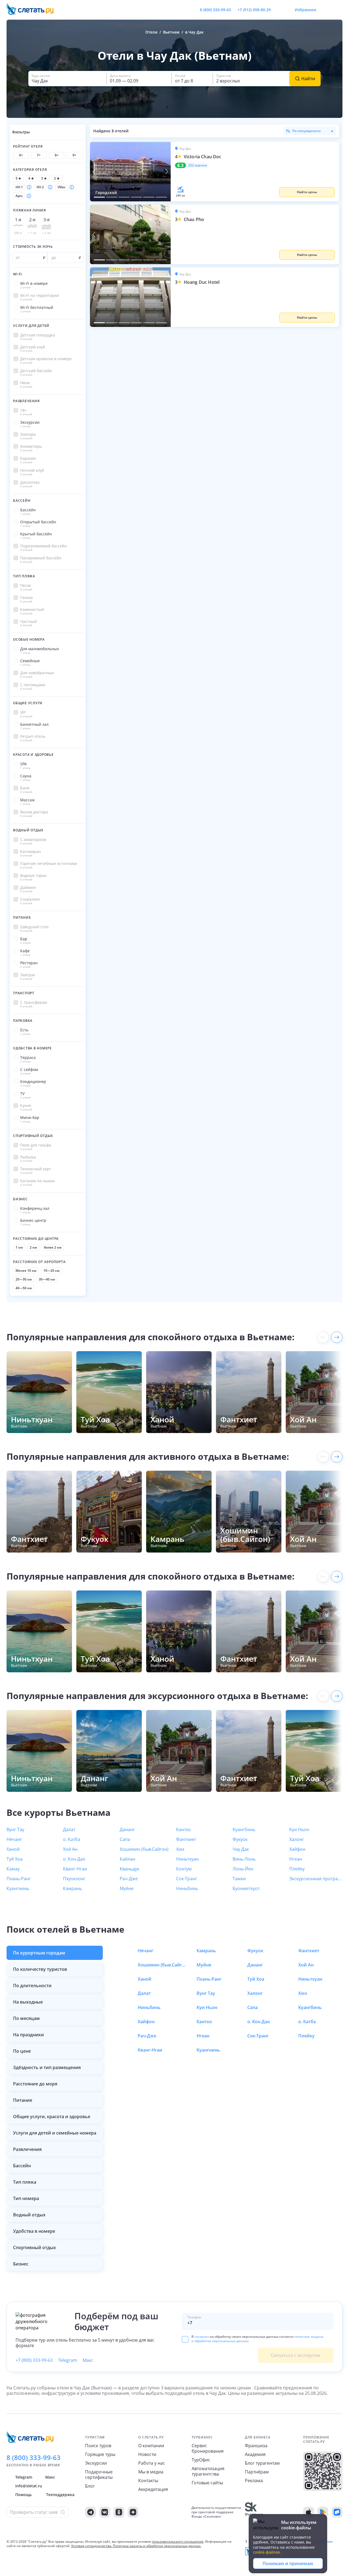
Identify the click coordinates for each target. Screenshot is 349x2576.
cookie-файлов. (267, 2552)
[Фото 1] (99, 197)
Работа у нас (152, 2463)
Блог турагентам (262, 2463)
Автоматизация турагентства (208, 2471)
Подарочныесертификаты (99, 2474)
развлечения (27, 2149)
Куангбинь (244, 1829)
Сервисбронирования (208, 2448)
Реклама (254, 2481)
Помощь (23, 2495)
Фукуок (240, 1839)
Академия (255, 2454)
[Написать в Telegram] (279, 10)
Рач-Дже (129, 1879)
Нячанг (14, 1839)
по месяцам (26, 2018)
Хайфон (297, 1849)
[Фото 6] (161, 197)
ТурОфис (201, 2460)
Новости (147, 2454)
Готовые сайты (207, 2483)
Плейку (297, 1869)
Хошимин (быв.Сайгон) (144, 1849)
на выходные (28, 2002)
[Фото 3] (124, 197)
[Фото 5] (149, 197)
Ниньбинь (187, 1888)
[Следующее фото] (167, 172)
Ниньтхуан (187, 1859)
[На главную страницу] (34, 10)
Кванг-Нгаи (75, 1869)
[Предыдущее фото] (94, 172)
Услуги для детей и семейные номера (55, 2133)
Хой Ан (70, 1849)
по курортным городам (39, 1953)
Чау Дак (241, 1849)
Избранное (306, 10)
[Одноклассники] (119, 2512)
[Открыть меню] (326, 10)
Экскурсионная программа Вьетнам (316, 1879)
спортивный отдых (34, 2247)
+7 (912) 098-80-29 (254, 10)
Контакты (148, 2481)
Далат (69, 1829)
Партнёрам (257, 2472)
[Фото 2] (112, 197)
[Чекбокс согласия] (185, 2339)
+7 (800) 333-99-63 (34, 2360)
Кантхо (183, 1829)
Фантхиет (186, 1839)
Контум (184, 1869)
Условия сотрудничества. (92, 2546)
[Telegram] (91, 2512)
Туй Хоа (15, 1859)
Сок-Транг (187, 1879)
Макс (88, 2360)
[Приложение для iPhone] (309, 2512)
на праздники (28, 2035)
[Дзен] (133, 2512)
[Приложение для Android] (323, 2512)
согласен (202, 2337)
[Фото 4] (136, 197)
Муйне (127, 1888)
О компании (151, 2446)
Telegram (68, 2360)
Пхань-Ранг (19, 1879)
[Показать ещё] (337, 1337)
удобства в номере (34, 2231)
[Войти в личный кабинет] (338, 10)
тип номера (26, 2198)
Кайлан (127, 1859)
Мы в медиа (151, 2472)
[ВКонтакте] (105, 2512)
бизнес (21, 2264)
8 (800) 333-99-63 (215, 10)
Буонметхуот (246, 1888)
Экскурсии (96, 2463)
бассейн (22, 2166)
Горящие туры (100, 2454)
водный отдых (29, 2215)
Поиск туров (98, 2446)
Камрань (72, 1888)
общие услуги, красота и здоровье (52, 2117)
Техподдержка (60, 2495)
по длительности (32, 1986)
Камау (13, 1869)
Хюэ (180, 1849)
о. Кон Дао (74, 1859)
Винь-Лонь (244, 1859)
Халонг (297, 1839)
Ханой (13, 1849)
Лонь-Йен (243, 1869)
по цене (22, 2051)
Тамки (239, 1879)
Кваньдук (130, 1869)
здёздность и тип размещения (47, 2067)
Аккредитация (153, 2489)
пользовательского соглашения (178, 2541)
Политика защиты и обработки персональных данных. (157, 2546)
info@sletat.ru (29, 2486)
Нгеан (296, 1859)
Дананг (127, 1829)
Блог (90, 2486)
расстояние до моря (35, 2084)
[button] (255, 172)
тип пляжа (25, 2182)
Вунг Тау (15, 1829)
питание (23, 2100)
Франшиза (256, 2446)
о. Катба (72, 1839)
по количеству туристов (40, 1969)
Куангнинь (18, 1888)
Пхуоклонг (74, 1879)
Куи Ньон (299, 1829)
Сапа (125, 1839)
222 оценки (198, 165)
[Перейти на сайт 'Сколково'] (254, 2512)
